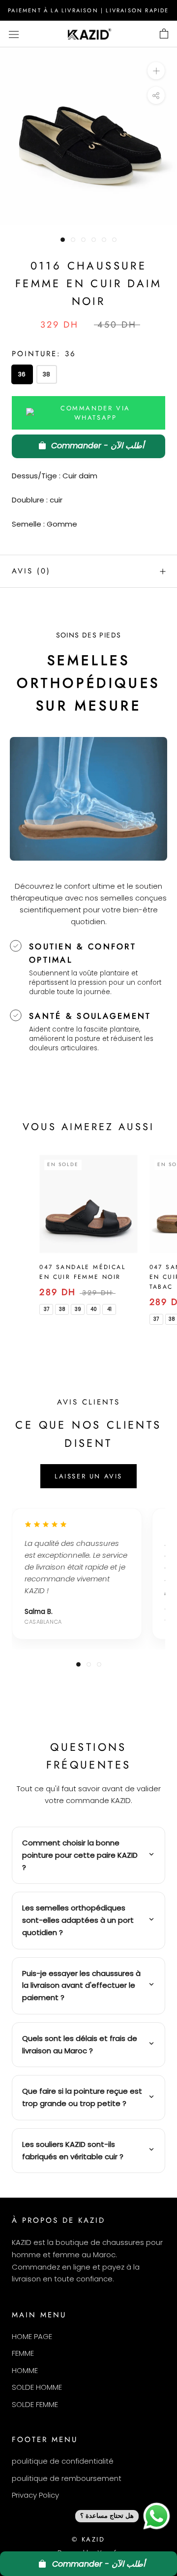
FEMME (23, 2353)
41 (109, 1309)
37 (46, 1309)
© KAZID (88, 2539)
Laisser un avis (88, 1476)
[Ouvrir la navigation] (14, 34)
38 (46, 374)
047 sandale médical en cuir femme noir (82, 1272)
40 (94, 1309)
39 (78, 1309)
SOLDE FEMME (35, 2404)
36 (22, 374)
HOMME (25, 2370)
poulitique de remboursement (67, 2478)
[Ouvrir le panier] (164, 34)
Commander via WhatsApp (95, 413)
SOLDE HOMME (37, 2387)
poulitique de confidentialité (63, 2461)
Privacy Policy (35, 2495)
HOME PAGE (32, 2336)
